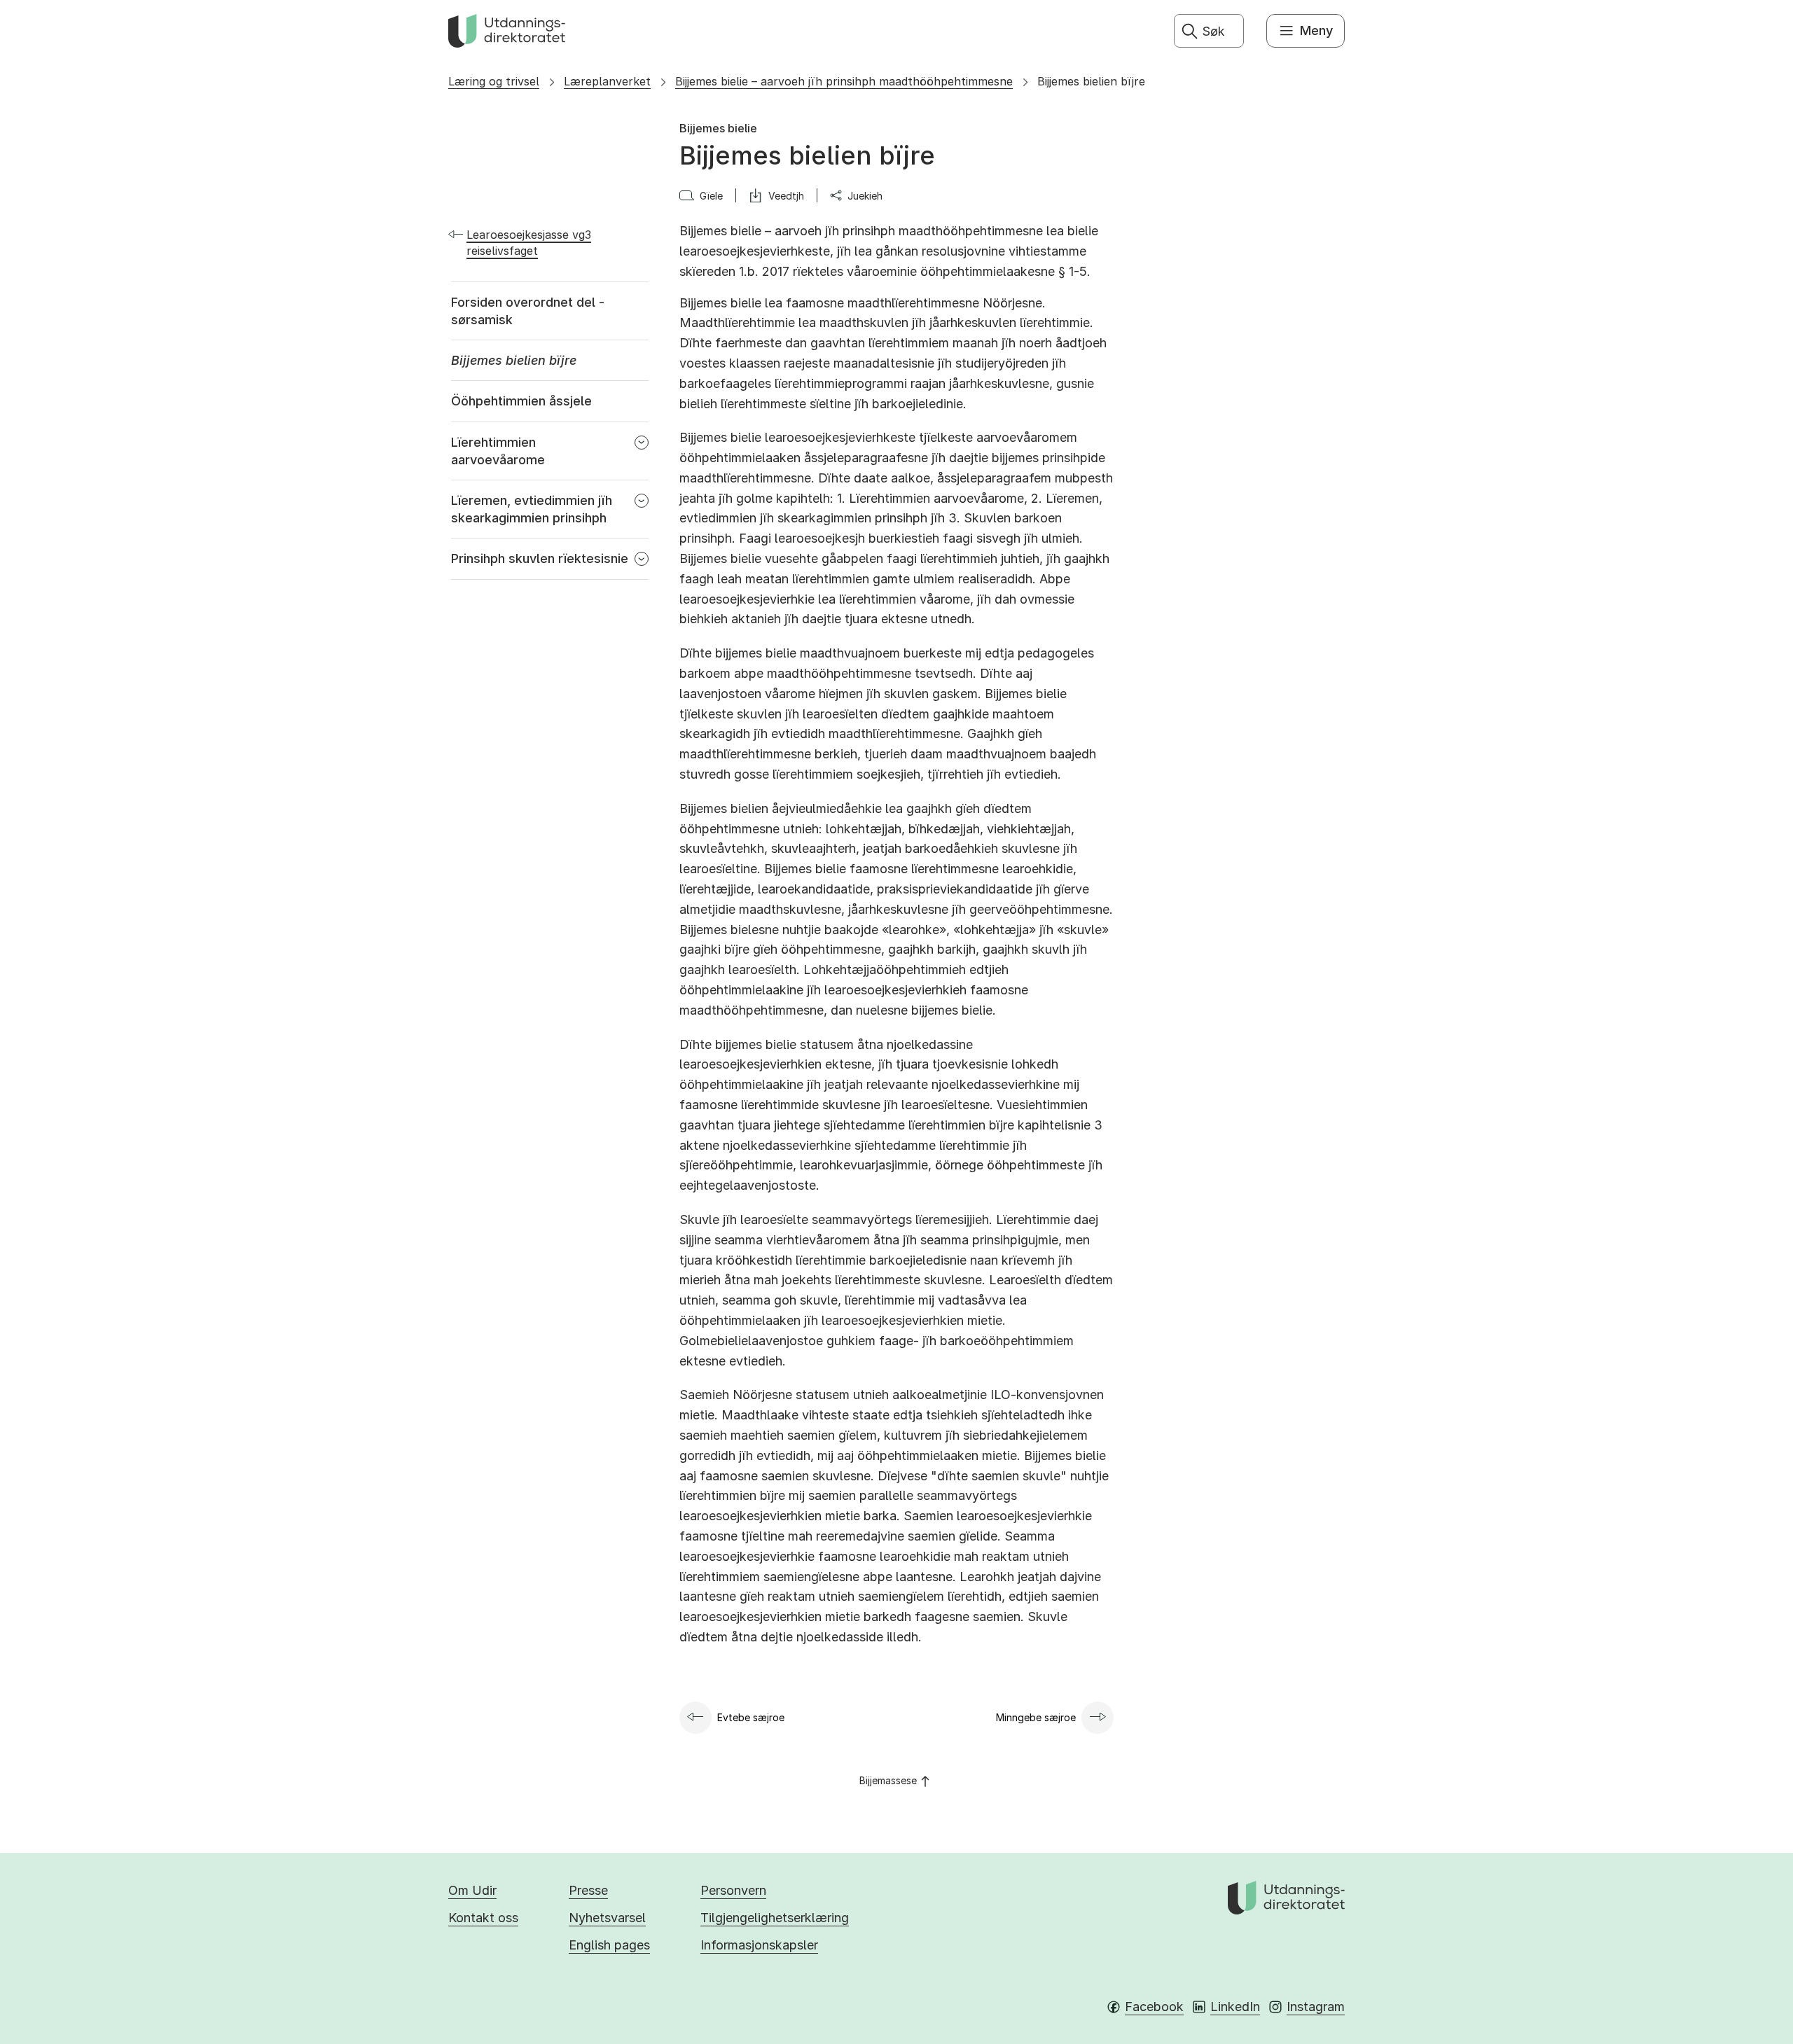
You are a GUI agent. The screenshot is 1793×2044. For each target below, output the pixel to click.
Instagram (1316, 2007)
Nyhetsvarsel (607, 1918)
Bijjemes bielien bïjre (1091, 81)
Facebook (1154, 2007)
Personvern (733, 1890)
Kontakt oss (483, 1918)
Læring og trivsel (494, 81)
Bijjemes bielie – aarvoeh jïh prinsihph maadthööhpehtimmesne (844, 81)
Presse (588, 1890)
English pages (609, 1945)
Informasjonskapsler (759, 1945)
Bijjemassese (888, 1780)
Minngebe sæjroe (1036, 1717)
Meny (1316, 30)
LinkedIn (1235, 2007)
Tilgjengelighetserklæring (775, 1918)
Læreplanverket (607, 81)
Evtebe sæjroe (751, 1717)
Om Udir (472, 1890)
